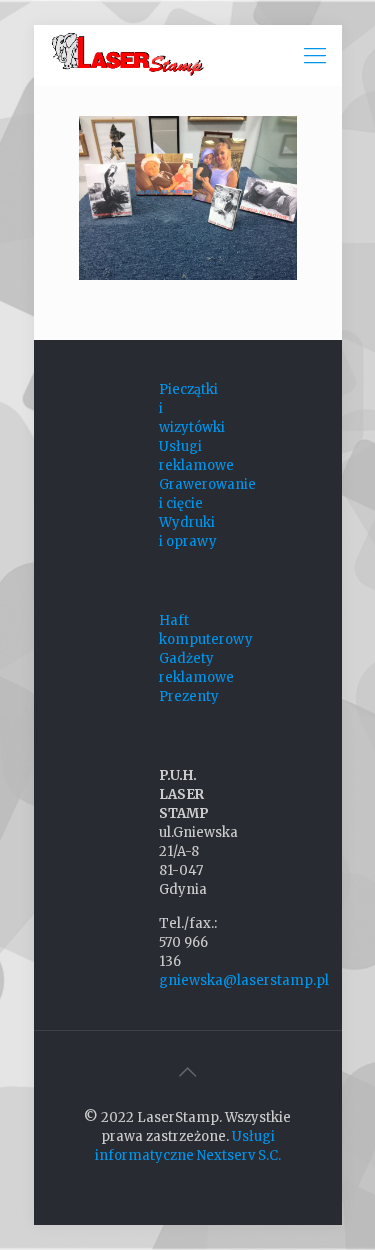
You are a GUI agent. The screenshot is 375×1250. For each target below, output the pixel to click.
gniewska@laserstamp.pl (244, 980)
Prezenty (189, 696)
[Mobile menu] (315, 55)
